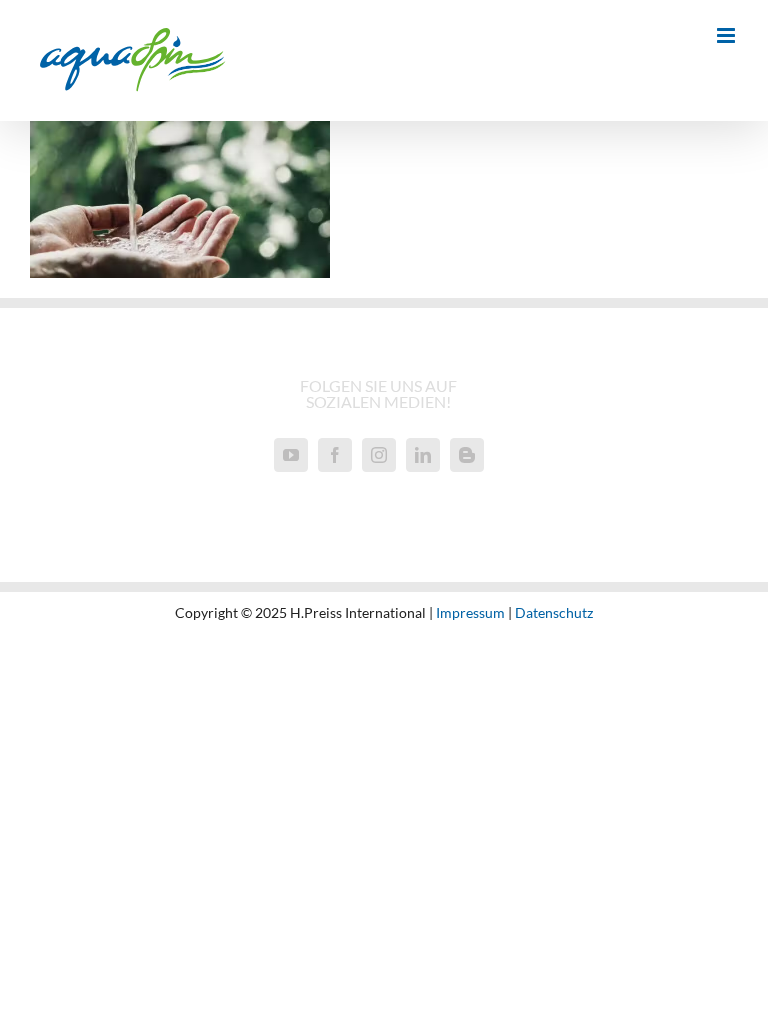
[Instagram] (379, 455)
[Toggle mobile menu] (727, 35)
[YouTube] (291, 455)
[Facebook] (335, 455)
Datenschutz (554, 612)
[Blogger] (467, 455)
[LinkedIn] (423, 455)
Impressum (470, 612)
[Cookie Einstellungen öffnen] (44, 997)
